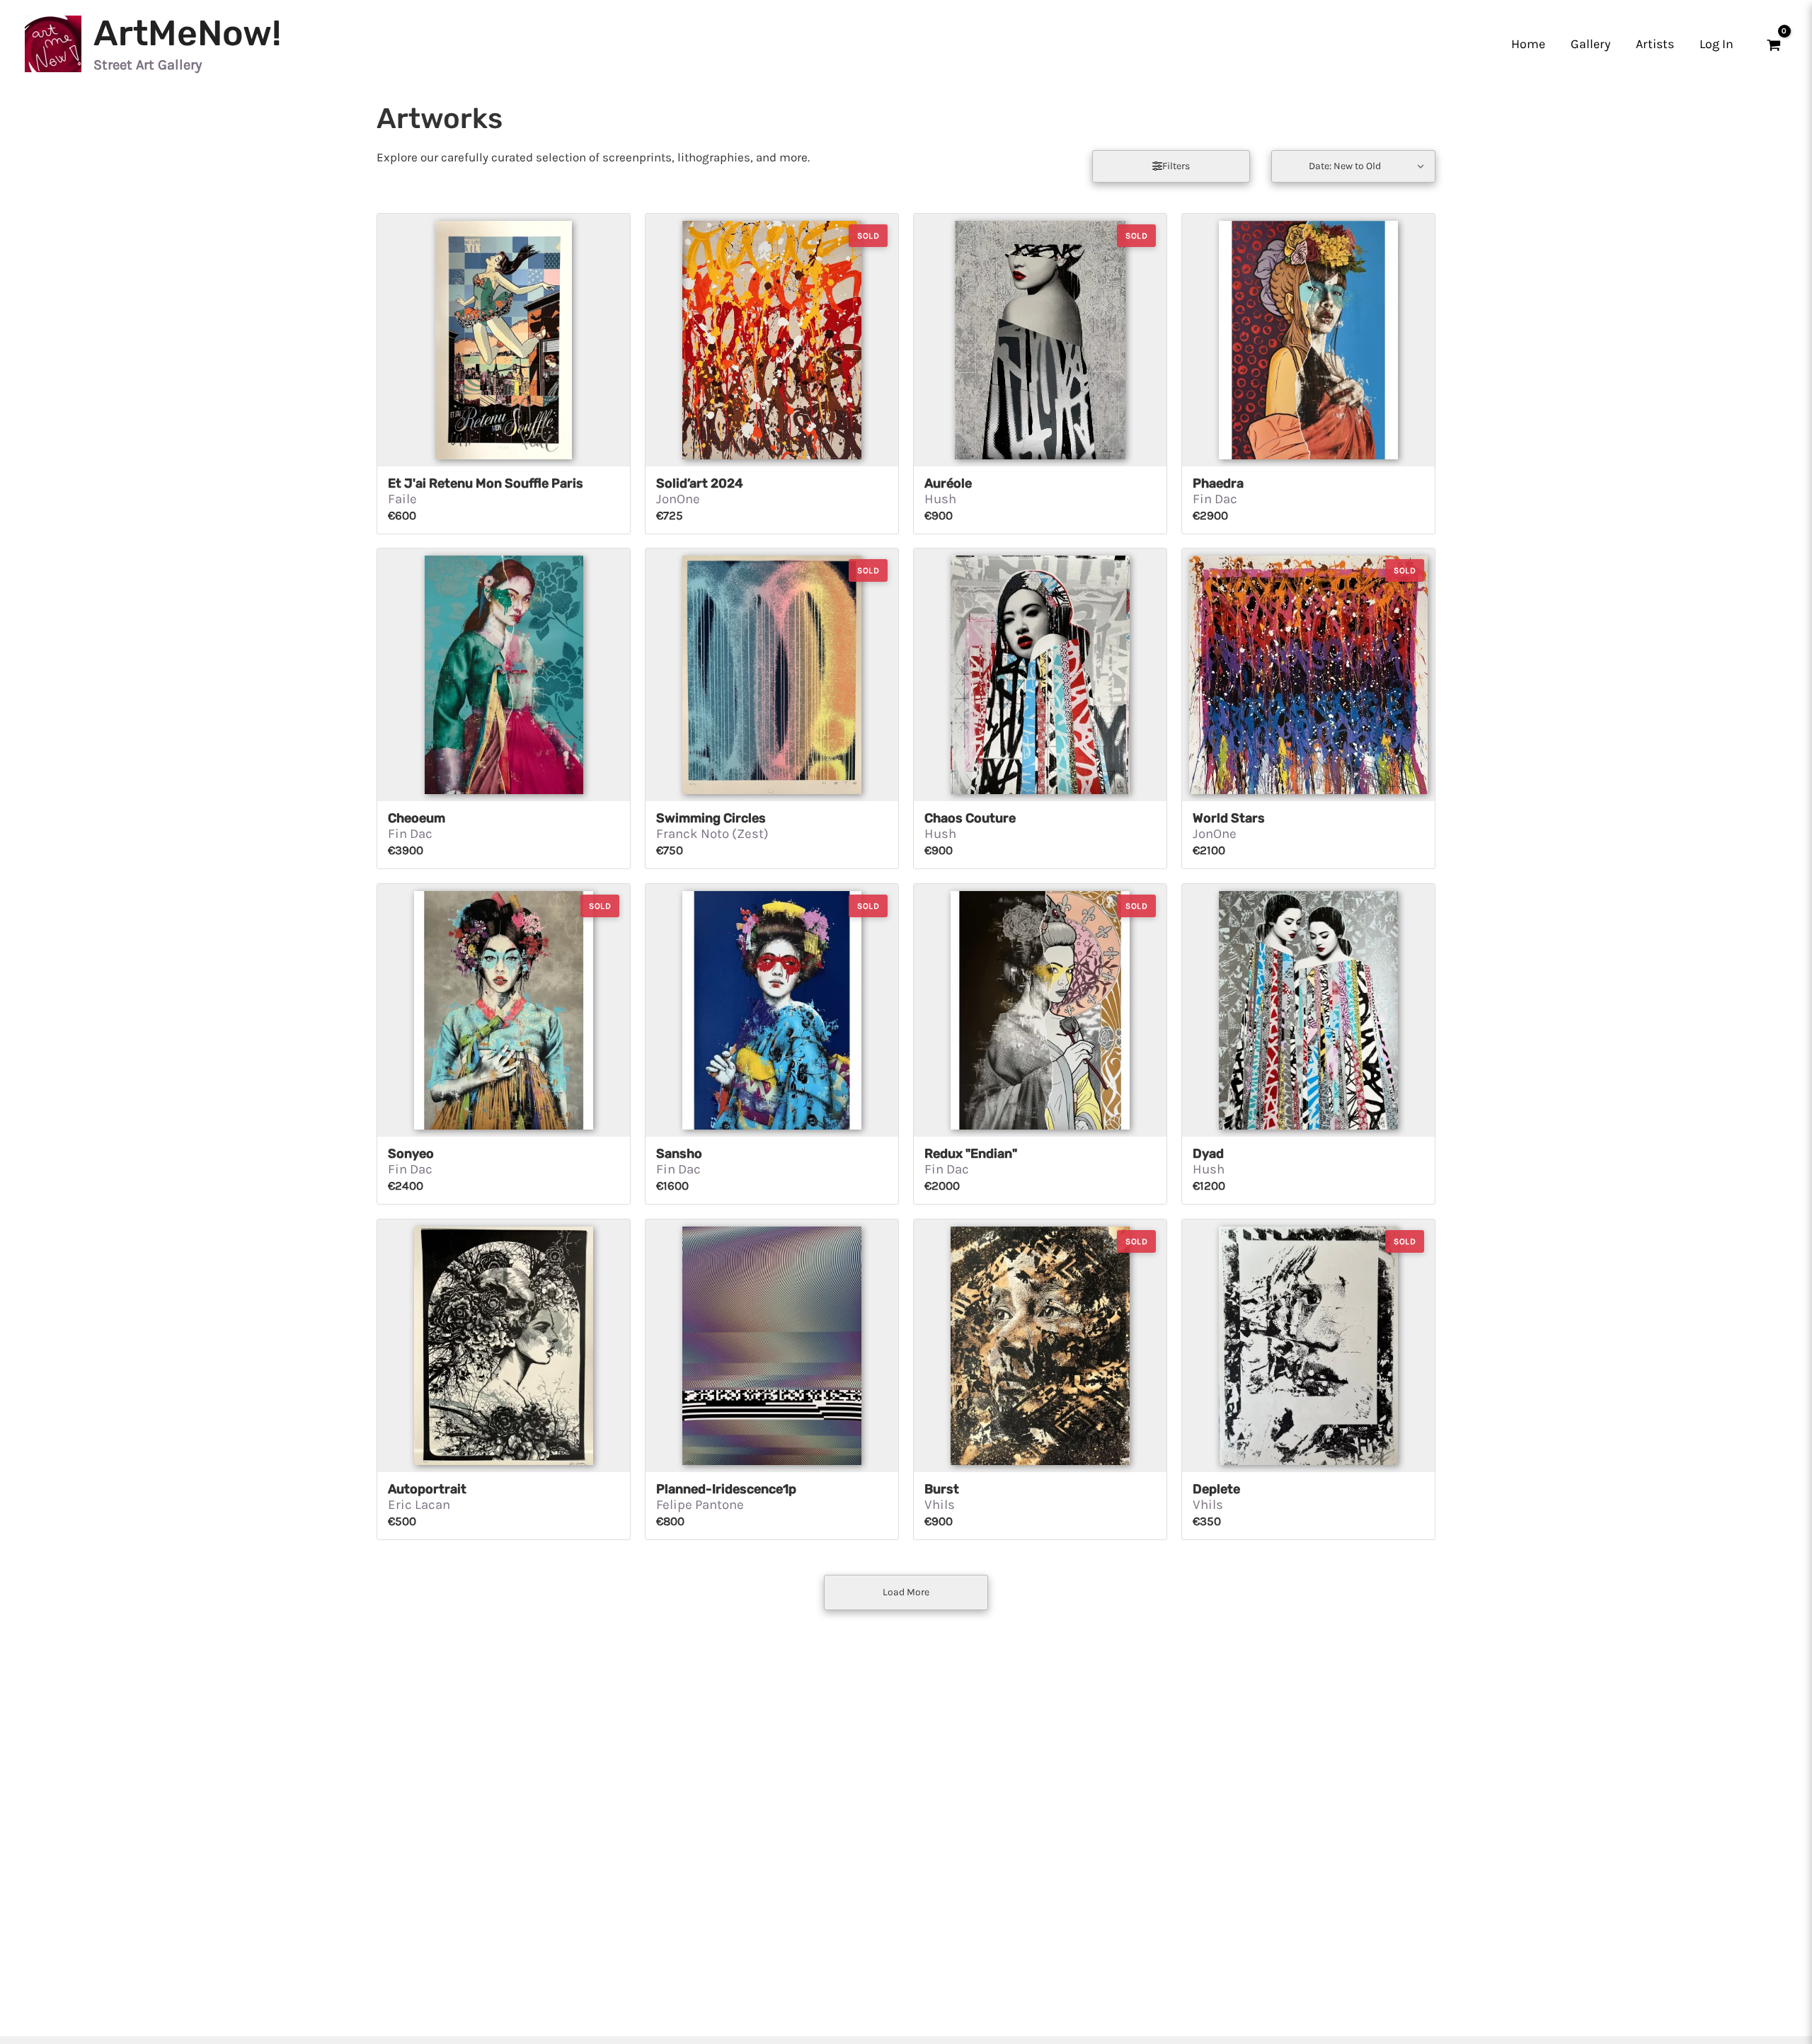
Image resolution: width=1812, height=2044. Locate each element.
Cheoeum (417, 818)
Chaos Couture (970, 818)
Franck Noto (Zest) (712, 834)
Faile (402, 499)
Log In (1716, 44)
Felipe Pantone (700, 1505)
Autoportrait (427, 1489)
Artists (1655, 44)
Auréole (948, 483)
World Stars (1229, 818)
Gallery (1590, 44)
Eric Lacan (419, 1505)
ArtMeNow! (187, 33)
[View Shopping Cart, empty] (1774, 44)
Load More (906, 1592)
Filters (1175, 166)
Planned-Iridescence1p (726, 1489)
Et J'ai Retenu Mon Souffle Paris (486, 483)
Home (1528, 44)
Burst (942, 1489)
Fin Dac (1215, 499)
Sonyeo (411, 1154)
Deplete (1216, 1489)
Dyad (1208, 1154)
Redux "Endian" (971, 1154)
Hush (940, 499)
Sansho (679, 1154)
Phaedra (1218, 483)
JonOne (678, 499)
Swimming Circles (711, 818)
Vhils (940, 1505)
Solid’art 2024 (700, 483)
